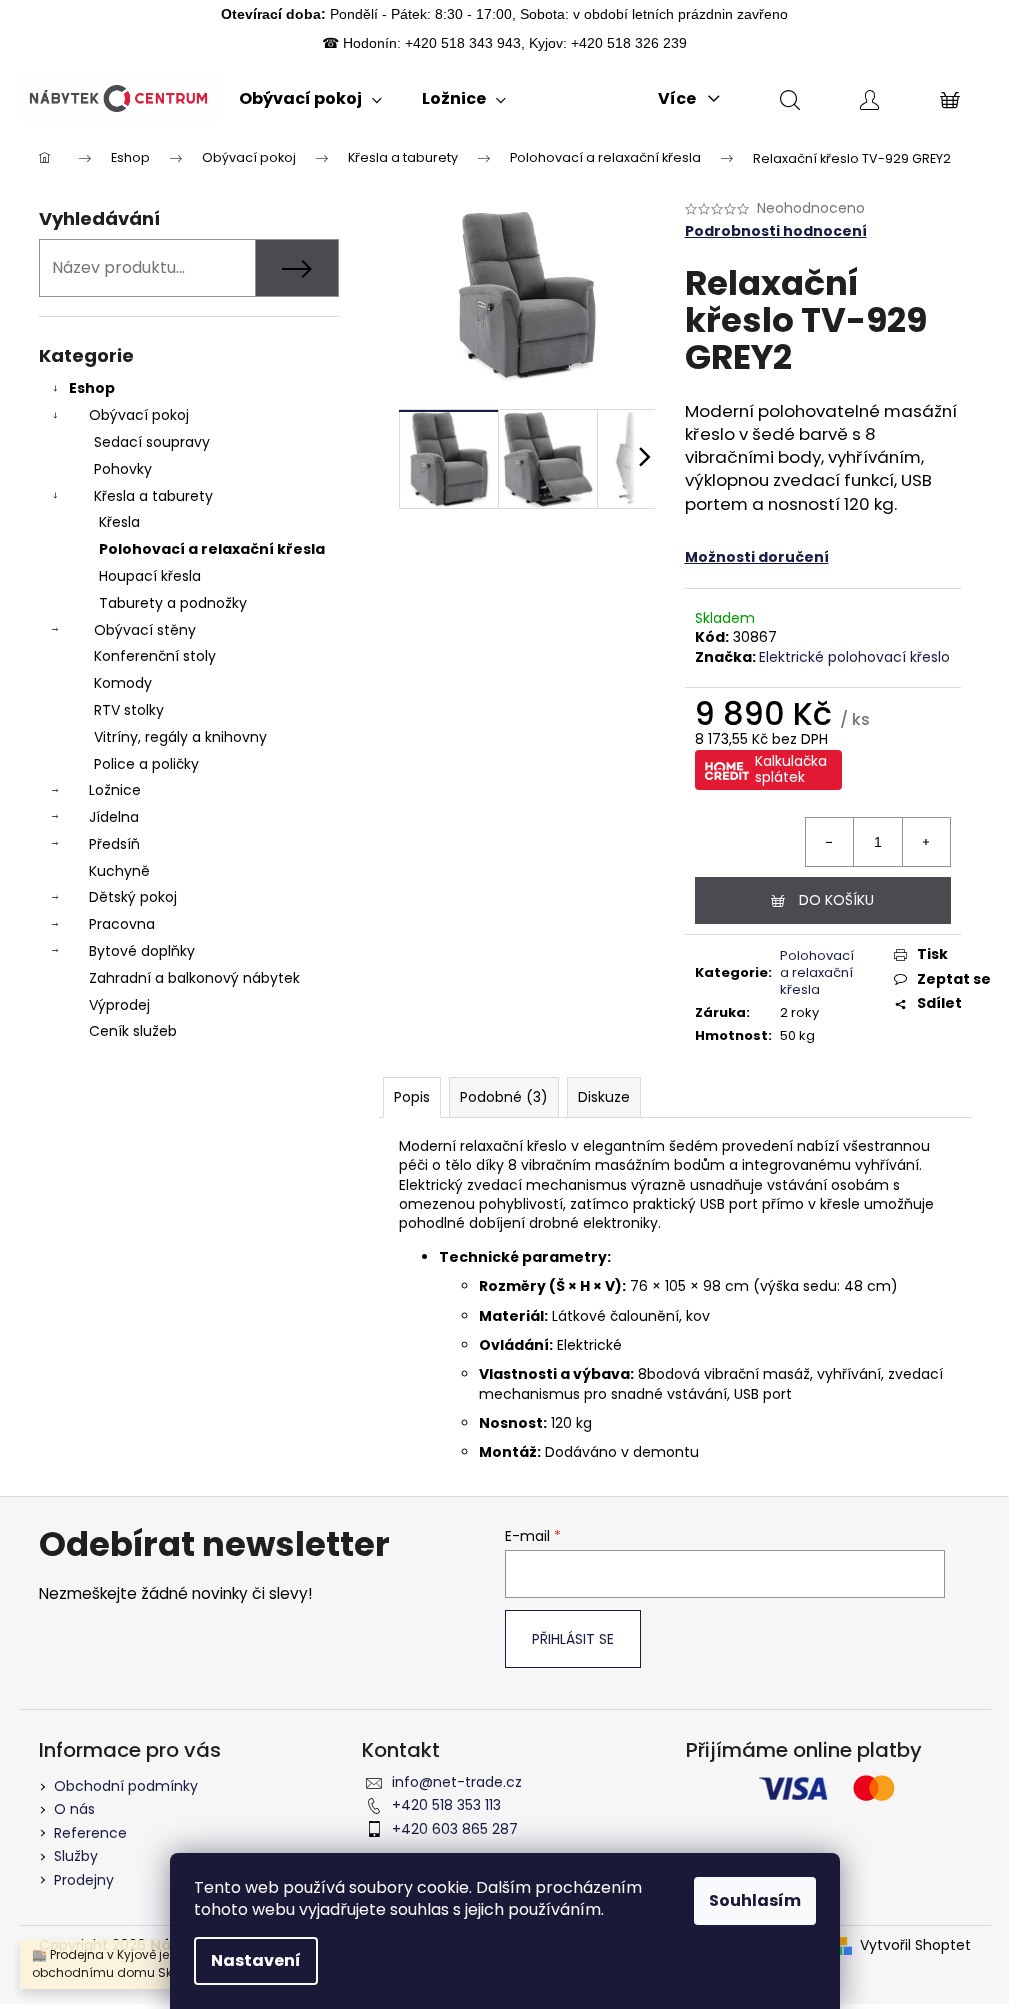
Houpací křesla (150, 576)
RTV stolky (129, 710)
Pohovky (123, 469)
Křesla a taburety (153, 496)
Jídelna (114, 817)
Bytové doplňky (142, 951)
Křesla (119, 522)
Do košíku (836, 900)
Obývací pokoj (139, 415)
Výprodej (119, 1005)
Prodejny (84, 1880)
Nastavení (256, 1960)
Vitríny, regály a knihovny (180, 737)
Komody (123, 683)
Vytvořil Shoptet (915, 1945)
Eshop (92, 388)
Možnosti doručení (757, 557)
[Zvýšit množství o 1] (926, 842)
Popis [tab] (412, 1097)
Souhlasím (755, 1900)
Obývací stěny (145, 630)
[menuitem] (310, 99)
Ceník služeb (133, 1031)
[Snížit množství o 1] (830, 842)
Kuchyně (119, 871)
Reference (90, 1833)
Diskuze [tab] (604, 1097)
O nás (74, 1809)
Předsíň (114, 844)
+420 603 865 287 (455, 1829)
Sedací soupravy (152, 442)
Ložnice (115, 790)
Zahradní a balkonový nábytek (194, 978)
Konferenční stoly (155, 656)
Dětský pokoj (133, 897)
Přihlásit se (573, 1639)
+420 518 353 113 (446, 1805)
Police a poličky (146, 764)
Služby (76, 1856)
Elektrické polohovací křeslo (854, 657)
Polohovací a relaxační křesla (212, 549)
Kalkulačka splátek (791, 769)
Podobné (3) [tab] (504, 1097)
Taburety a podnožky (173, 603)
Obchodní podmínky (126, 1786)
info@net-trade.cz (457, 1782)
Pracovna (122, 924)
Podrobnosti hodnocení (776, 231)
